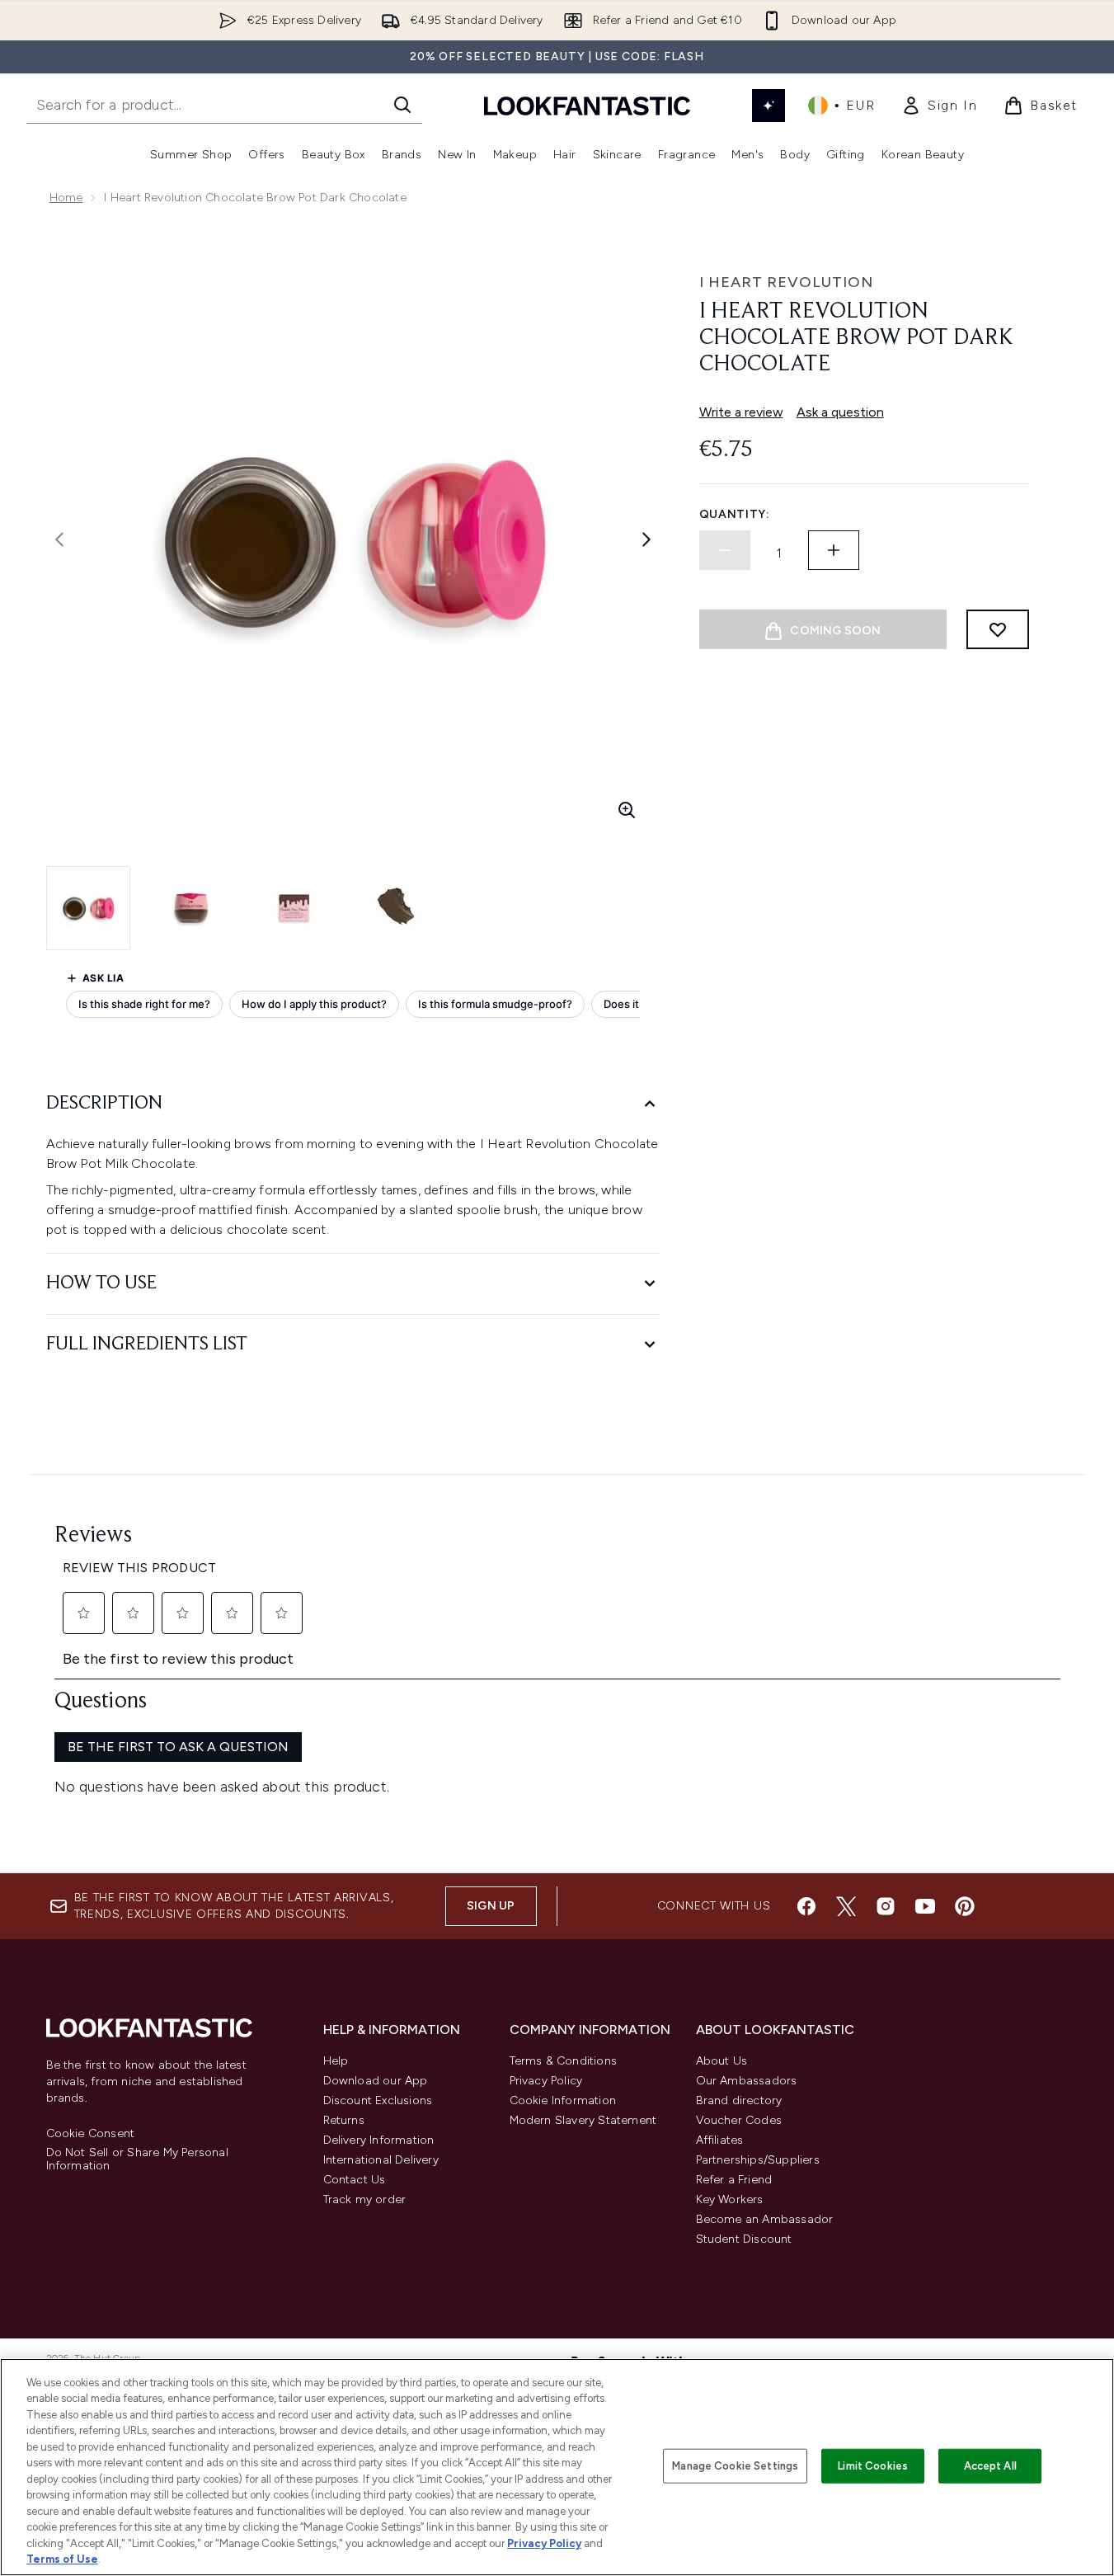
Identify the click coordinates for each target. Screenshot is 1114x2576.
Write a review (741, 412)
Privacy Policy (546, 2081)
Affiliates (720, 2140)
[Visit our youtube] (925, 1906)
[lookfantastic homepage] (587, 105)
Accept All (990, 2466)
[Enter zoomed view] (627, 810)
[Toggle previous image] (59, 539)
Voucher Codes (739, 2120)
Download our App (376, 2081)
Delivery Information (379, 2140)
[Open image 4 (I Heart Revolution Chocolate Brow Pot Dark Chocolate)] (396, 908)
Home (66, 198)
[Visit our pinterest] (965, 1906)
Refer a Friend (734, 2180)
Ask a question (840, 412)
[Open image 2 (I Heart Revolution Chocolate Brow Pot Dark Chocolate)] (191, 908)
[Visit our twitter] (846, 1906)
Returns (344, 2120)
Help (336, 2061)
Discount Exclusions (378, 2100)
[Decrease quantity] (725, 550)
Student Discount (744, 2239)
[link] (939, 106)
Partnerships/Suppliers (758, 2160)
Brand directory (739, 2100)
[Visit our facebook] (806, 1906)
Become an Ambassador (765, 2219)
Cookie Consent (91, 2134)
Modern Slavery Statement (583, 2120)
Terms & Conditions (564, 2061)
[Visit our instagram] (886, 1906)
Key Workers (730, 2199)
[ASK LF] (769, 106)
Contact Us (355, 2180)
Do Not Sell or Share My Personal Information (137, 2159)
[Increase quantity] (834, 550)
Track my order (365, 2199)
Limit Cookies (873, 2466)
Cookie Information (563, 2100)
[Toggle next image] (646, 539)
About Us (722, 2061)
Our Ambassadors (747, 2081)
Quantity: (735, 514)
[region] (557, 2467)
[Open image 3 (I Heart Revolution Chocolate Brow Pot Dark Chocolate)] (294, 908)
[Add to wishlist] (998, 629)
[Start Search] (402, 105)
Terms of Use (62, 2559)
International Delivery (381, 2160)
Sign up (491, 1906)
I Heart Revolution (786, 282)
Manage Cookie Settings (735, 2466)
